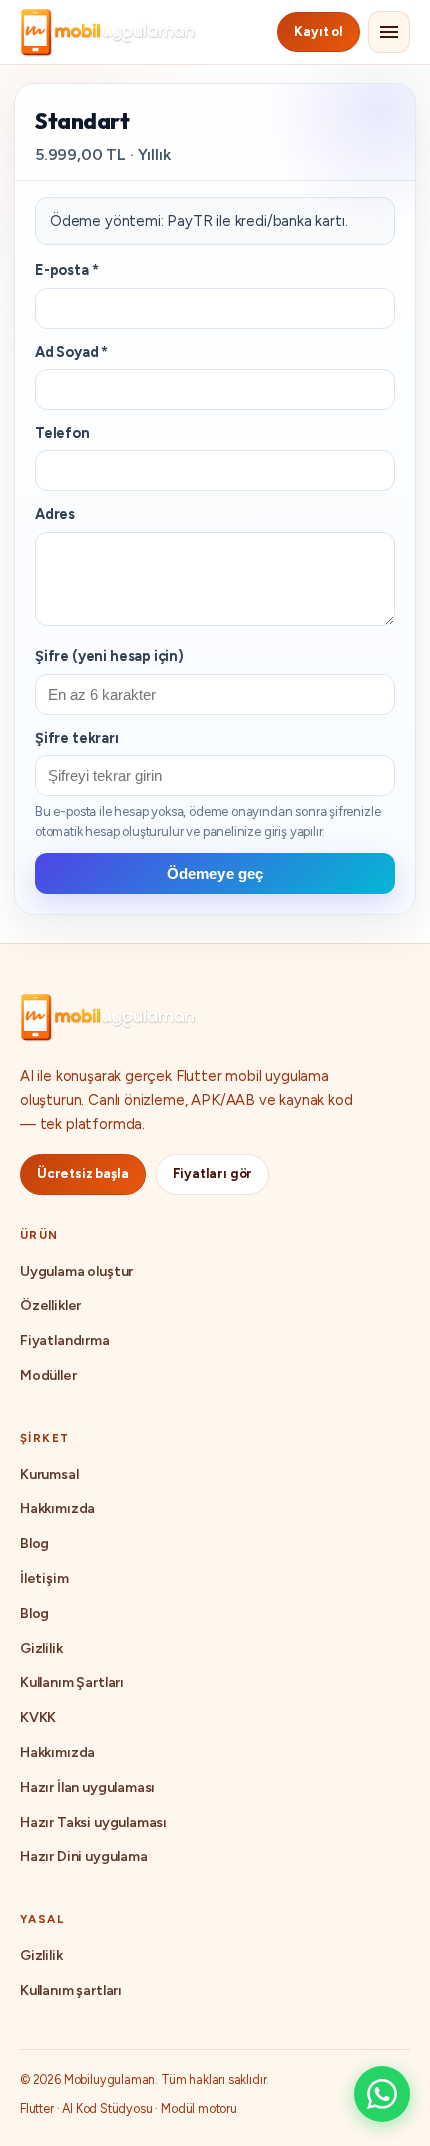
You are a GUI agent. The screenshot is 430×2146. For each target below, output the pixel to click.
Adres (55, 514)
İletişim (44, 1578)
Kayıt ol (318, 31)
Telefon (62, 433)
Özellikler (50, 1305)
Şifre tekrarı (77, 738)
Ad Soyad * (71, 352)
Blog (34, 1543)
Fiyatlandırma (65, 1340)
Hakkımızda (57, 1508)
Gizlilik (41, 1648)
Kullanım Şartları (72, 1682)
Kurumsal (49, 1474)
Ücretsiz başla (83, 1173)
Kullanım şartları (71, 1990)
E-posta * (66, 270)
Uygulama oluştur (76, 1271)
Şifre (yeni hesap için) (109, 656)
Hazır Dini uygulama (84, 1856)
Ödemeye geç (215, 873)
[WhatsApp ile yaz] (382, 2094)
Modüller (48, 1375)
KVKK (38, 1717)
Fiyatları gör (213, 1173)
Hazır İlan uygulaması (87, 1787)
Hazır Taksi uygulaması (93, 1822)
